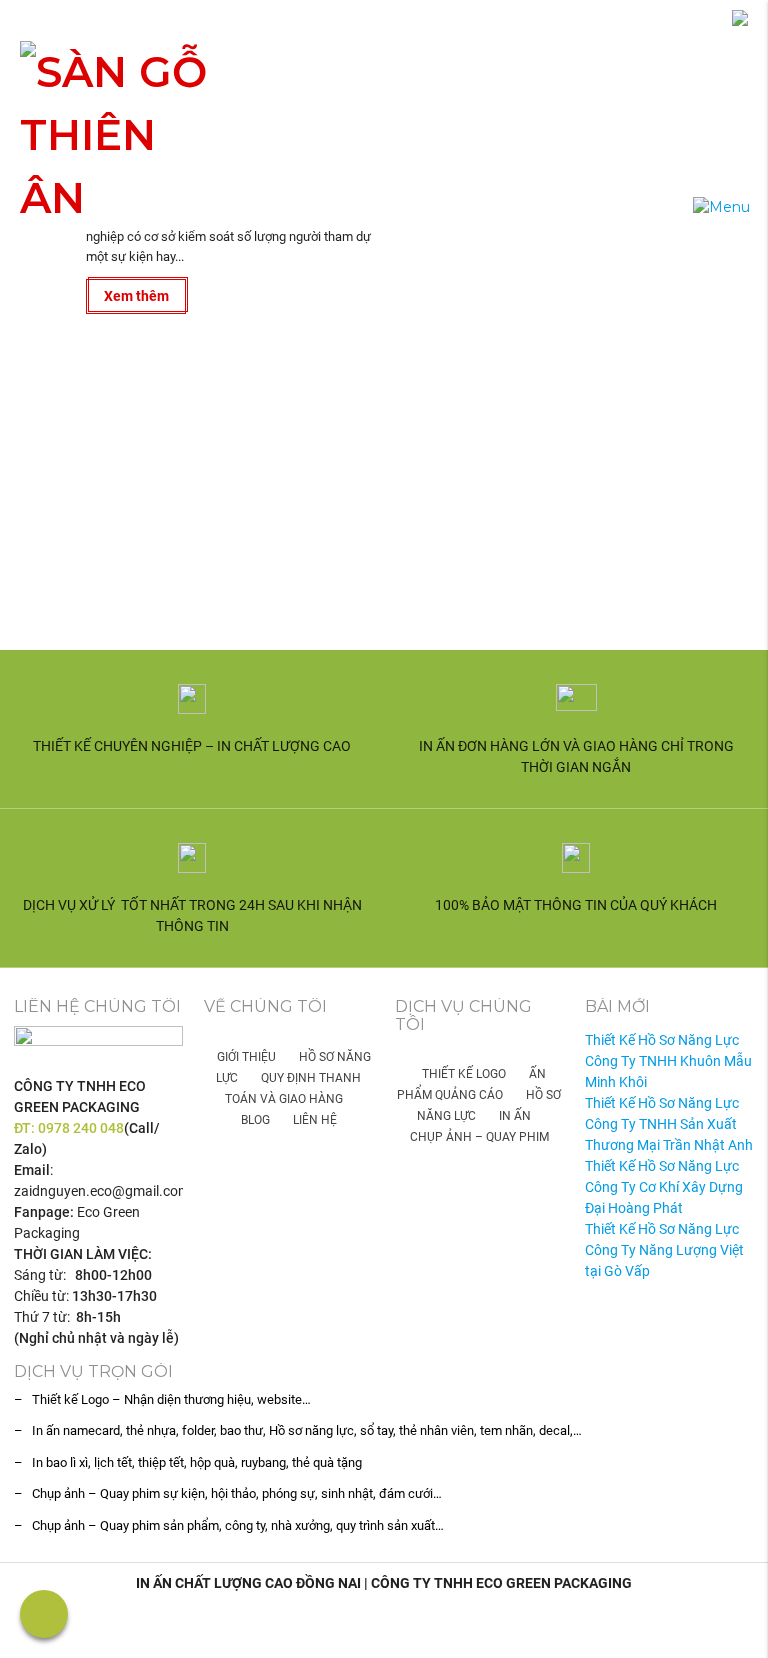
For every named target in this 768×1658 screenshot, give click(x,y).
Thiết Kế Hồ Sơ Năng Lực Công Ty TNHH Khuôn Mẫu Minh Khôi (668, 1061)
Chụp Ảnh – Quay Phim (479, 1137)
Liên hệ (315, 1120)
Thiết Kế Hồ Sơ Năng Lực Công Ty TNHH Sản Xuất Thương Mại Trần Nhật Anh (669, 1124)
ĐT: (26, 1128)
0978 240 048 (81, 1128)
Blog (255, 1120)
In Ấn (515, 1116)
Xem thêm (136, 296)
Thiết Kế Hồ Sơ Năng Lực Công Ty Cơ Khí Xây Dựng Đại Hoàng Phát (664, 1187)
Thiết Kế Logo (464, 1074)
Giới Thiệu (246, 1057)
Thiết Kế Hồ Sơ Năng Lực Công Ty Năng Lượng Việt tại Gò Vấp (664, 1250)
